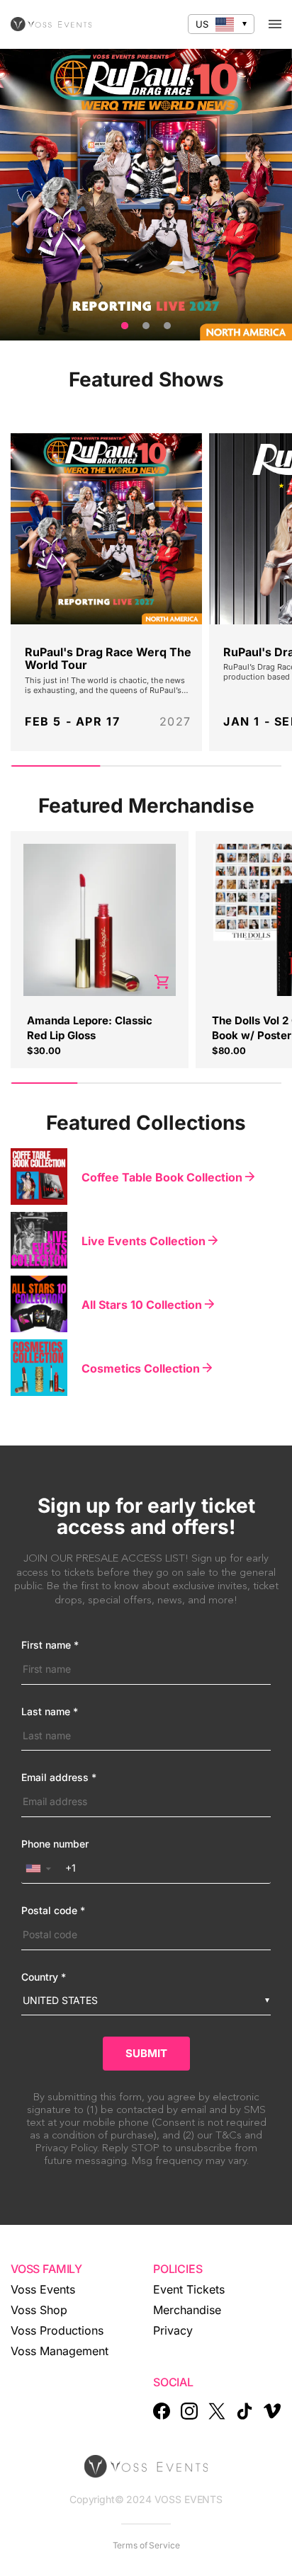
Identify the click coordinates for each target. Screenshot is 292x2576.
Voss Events (43, 2289)
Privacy (173, 2330)
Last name (50, 1712)
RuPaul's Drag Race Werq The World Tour (108, 659)
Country (44, 1977)
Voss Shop (39, 2310)
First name (50, 1645)
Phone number (55, 1844)
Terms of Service (146, 2545)
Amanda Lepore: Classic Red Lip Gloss (90, 1027)
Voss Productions (57, 2330)
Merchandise (187, 2310)
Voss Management (60, 2351)
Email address (59, 1778)
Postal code (53, 1911)
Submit (146, 2053)
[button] (41, 1868)
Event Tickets (189, 2289)
